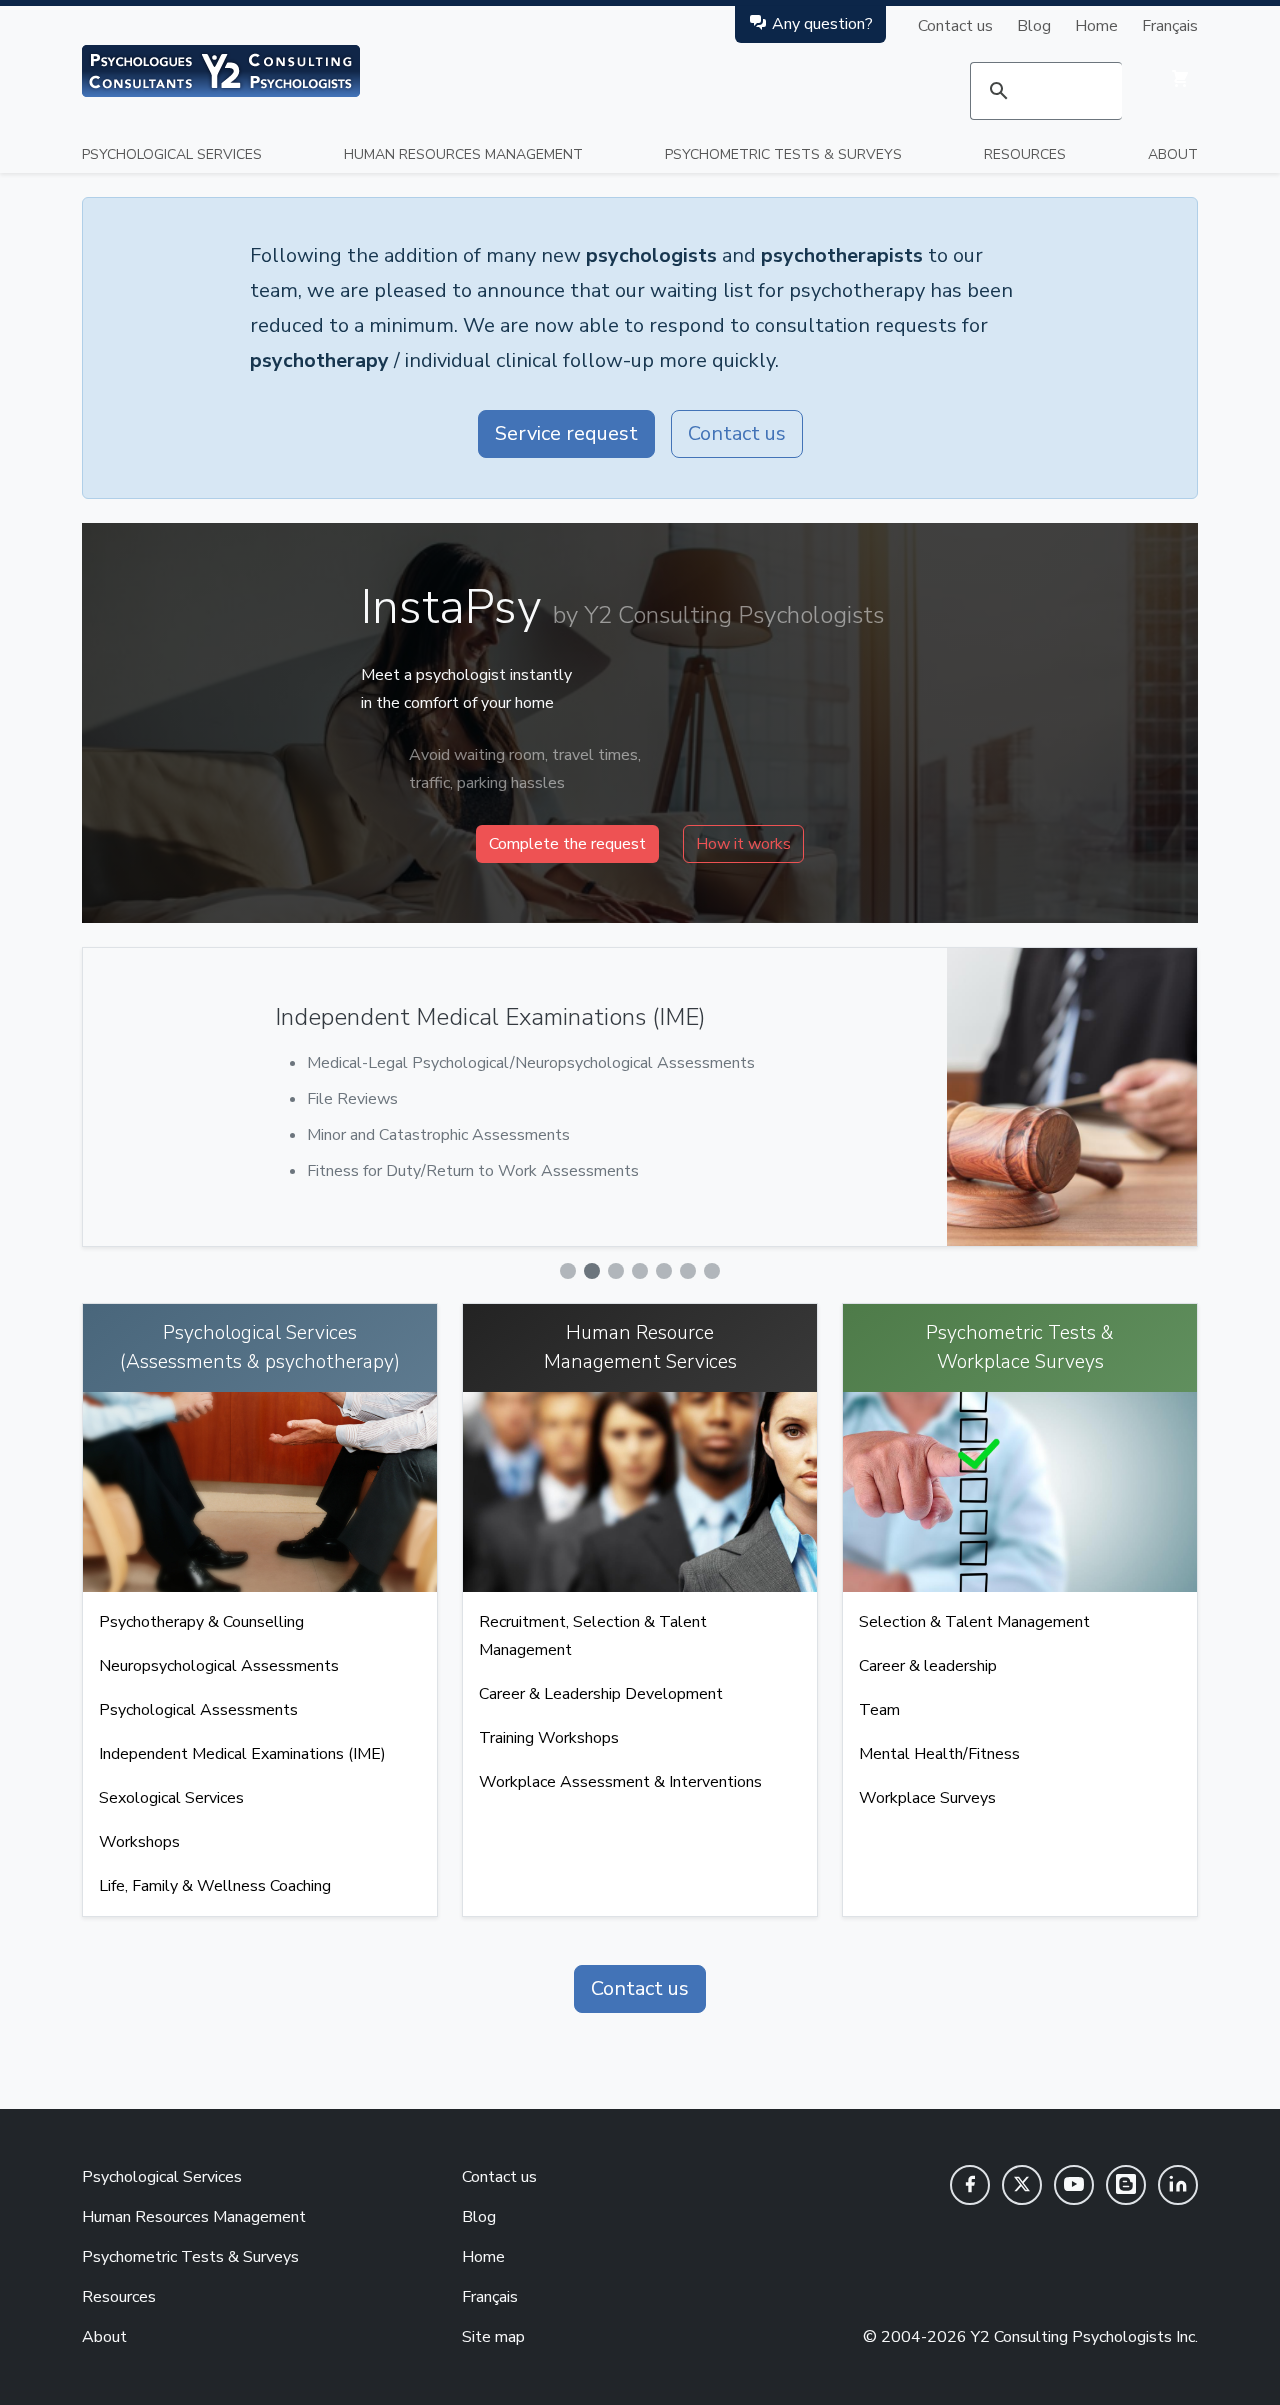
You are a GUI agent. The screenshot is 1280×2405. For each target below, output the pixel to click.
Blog (1034, 26)
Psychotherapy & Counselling (201, 1622)
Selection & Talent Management (974, 1622)
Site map (493, 2337)
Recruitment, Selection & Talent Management (593, 1636)
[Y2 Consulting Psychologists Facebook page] (970, 2185)
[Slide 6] (688, 1271)
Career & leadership (928, 1666)
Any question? (822, 24)
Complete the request (567, 844)
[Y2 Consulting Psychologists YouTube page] (1074, 2185)
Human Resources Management (463, 154)
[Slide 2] (592, 1271)
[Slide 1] (568, 1271)
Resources (1025, 154)
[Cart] (1180, 78)
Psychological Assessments (198, 1710)
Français (1170, 26)
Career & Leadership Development (601, 1694)
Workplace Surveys (927, 1798)
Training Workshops (549, 1738)
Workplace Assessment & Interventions (620, 1782)
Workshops (139, 1842)
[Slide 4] (640, 1271)
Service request (566, 433)
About (1173, 154)
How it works (743, 844)
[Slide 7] (712, 1271)
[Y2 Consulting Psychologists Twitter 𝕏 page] (1022, 2185)
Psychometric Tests (783, 154)
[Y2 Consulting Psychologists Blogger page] (1126, 2185)
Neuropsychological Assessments (219, 1666)
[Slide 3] (616, 1271)
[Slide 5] (664, 1271)
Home (1096, 26)
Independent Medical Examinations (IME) (242, 1754)
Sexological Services (171, 1798)
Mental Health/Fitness (939, 1754)
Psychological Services (172, 154)
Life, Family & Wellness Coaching (215, 1886)
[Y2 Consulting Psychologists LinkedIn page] (1178, 2185)
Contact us (955, 26)
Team (879, 1710)
